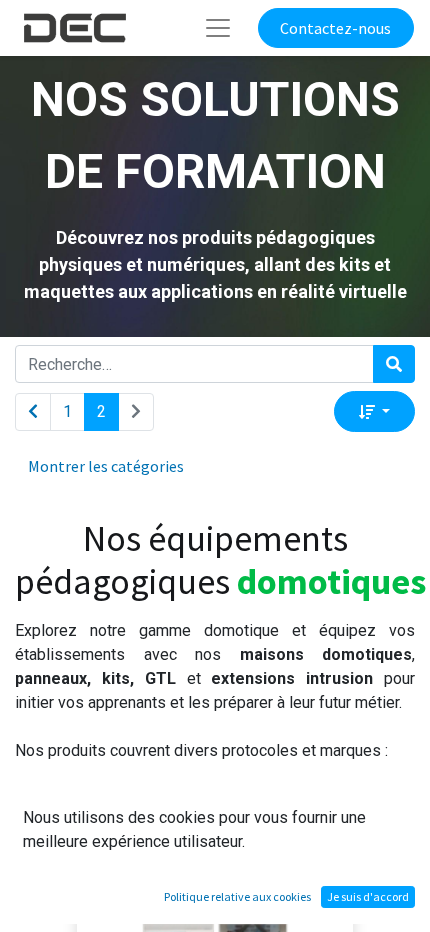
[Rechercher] (394, 364)
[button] (374, 411)
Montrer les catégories (106, 466)
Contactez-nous (335, 28)
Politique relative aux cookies (237, 896)
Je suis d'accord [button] (368, 896)
